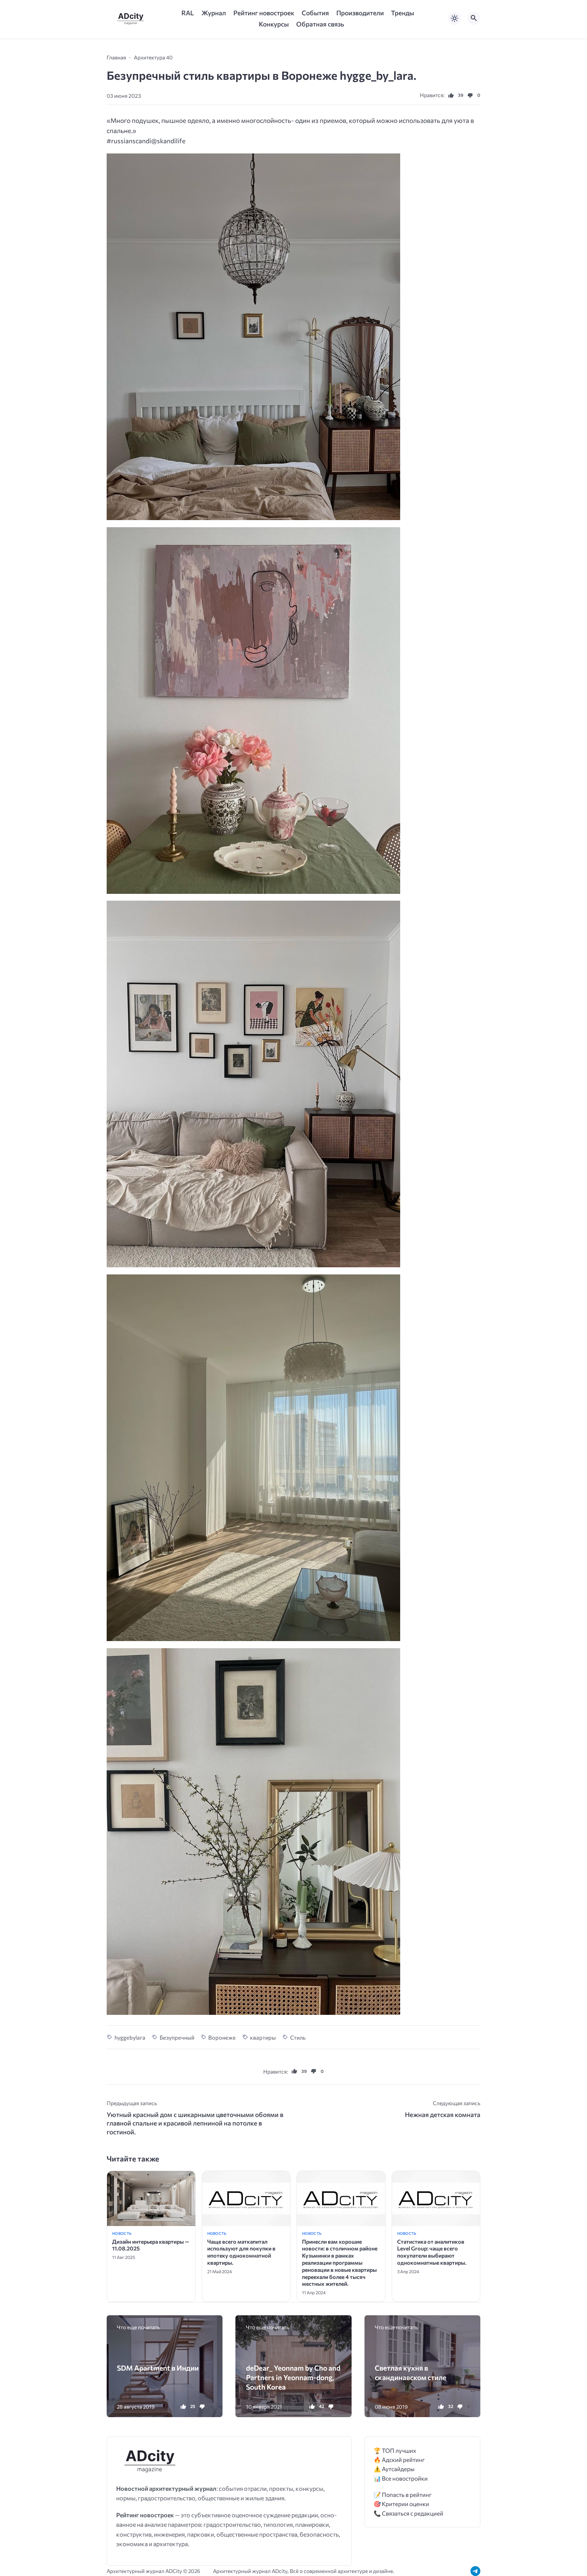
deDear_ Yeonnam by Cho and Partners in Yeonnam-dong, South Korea (293, 2377)
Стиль (298, 2037)
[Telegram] (475, 2571)
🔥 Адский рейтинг (399, 2460)
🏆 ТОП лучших (395, 2451)
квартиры (263, 2037)
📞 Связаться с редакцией (408, 2513)
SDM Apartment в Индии (158, 2368)
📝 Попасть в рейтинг (403, 2495)
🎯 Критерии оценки (401, 2504)
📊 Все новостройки (401, 2478)
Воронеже (222, 2037)
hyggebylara (130, 2037)
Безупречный (177, 2037)
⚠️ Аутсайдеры (394, 2469)
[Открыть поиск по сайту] (474, 18)
